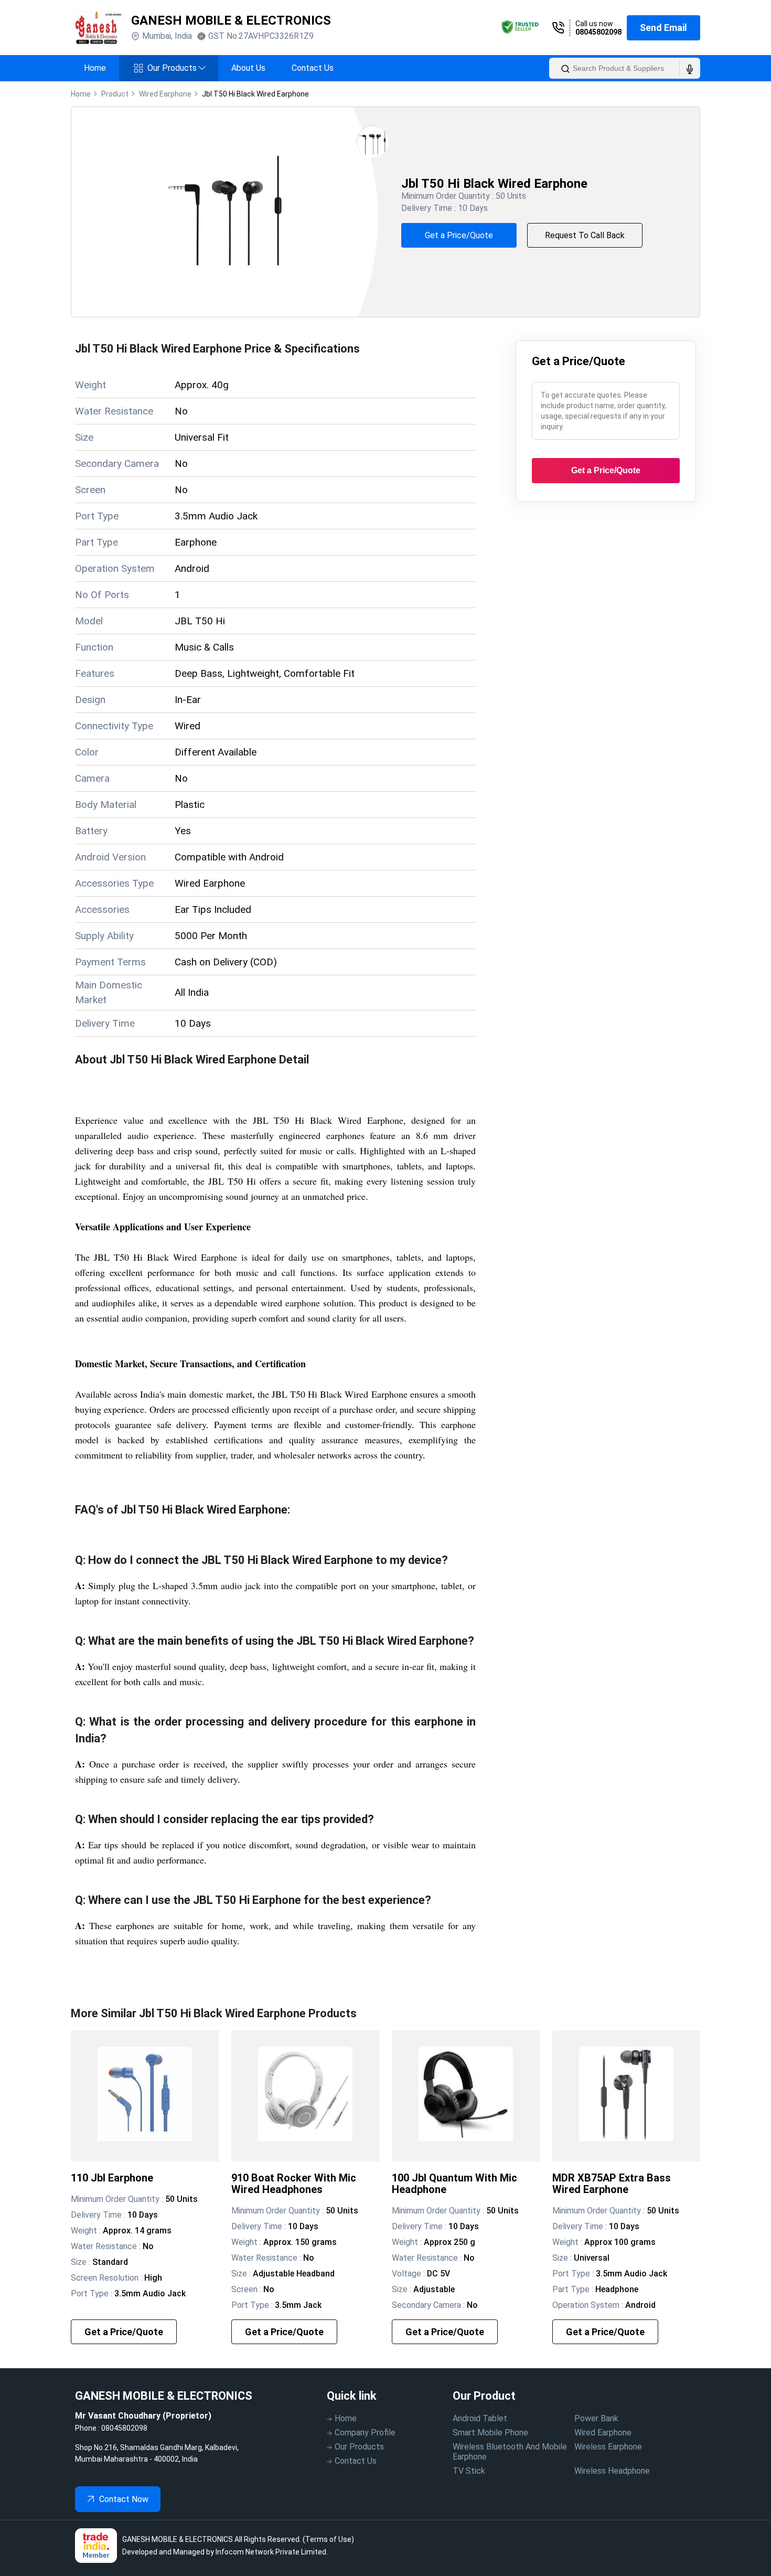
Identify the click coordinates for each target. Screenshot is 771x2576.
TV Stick (469, 2471)
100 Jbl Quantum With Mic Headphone (454, 2184)
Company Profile (365, 2433)
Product (115, 94)
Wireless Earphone (608, 2447)
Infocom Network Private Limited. (272, 2552)
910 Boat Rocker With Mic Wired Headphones (294, 2184)
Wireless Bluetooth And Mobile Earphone (510, 2452)
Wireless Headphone (612, 2471)
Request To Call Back (585, 235)
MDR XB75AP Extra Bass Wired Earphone (612, 2184)
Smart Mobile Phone (490, 2433)
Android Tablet (480, 2418)
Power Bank (596, 2418)
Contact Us (313, 68)
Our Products (176, 68)
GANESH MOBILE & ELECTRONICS (231, 20)
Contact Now (124, 2499)
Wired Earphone (603, 2433)
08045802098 (598, 32)
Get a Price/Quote (459, 235)
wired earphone (165, 94)
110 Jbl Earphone (112, 2178)
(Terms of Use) (328, 2539)
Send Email (663, 28)
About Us (248, 68)
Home (95, 68)
